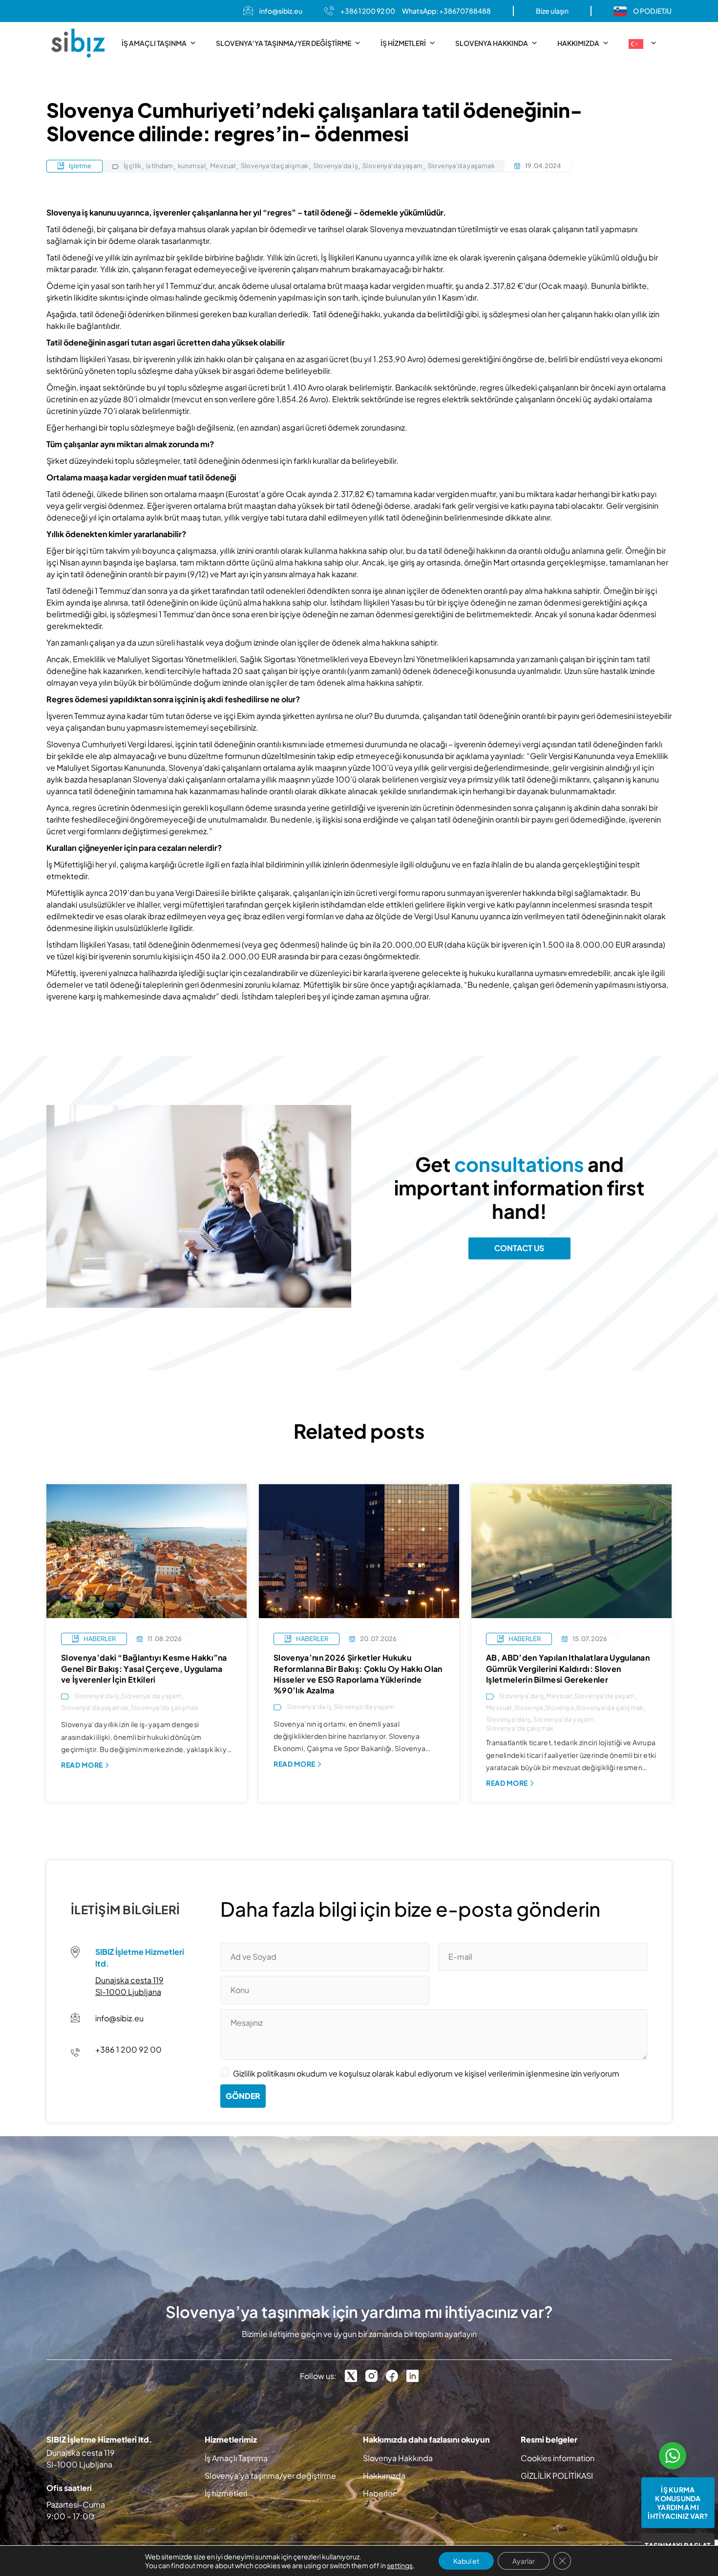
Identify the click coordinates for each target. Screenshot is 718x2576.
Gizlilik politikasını (264, 2073)
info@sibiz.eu (281, 11)
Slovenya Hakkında (492, 43)
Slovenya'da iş (336, 166)
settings (400, 2565)
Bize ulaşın (552, 11)
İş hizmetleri (403, 43)
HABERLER (100, 1639)
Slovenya (529, 1708)
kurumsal (192, 166)
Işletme (80, 166)
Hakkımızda (578, 43)
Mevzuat (223, 166)
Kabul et (466, 2561)
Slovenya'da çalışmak (275, 166)
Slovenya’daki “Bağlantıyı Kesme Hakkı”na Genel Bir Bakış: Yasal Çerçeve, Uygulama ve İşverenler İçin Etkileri (144, 1668)
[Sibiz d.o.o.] (78, 43)
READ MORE (82, 1765)
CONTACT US (519, 1248)
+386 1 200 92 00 (368, 11)
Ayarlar (524, 2561)
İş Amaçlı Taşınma (154, 43)
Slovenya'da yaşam (393, 166)
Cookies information (558, 2458)
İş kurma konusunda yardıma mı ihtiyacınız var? (678, 2503)
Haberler (379, 2493)
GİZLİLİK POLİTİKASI (557, 2476)
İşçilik (133, 166)
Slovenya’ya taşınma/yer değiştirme (284, 43)
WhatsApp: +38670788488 (446, 11)
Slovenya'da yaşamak (461, 166)
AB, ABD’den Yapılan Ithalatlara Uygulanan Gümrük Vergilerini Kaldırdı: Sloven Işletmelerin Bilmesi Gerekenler (568, 1668)
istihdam (160, 166)
